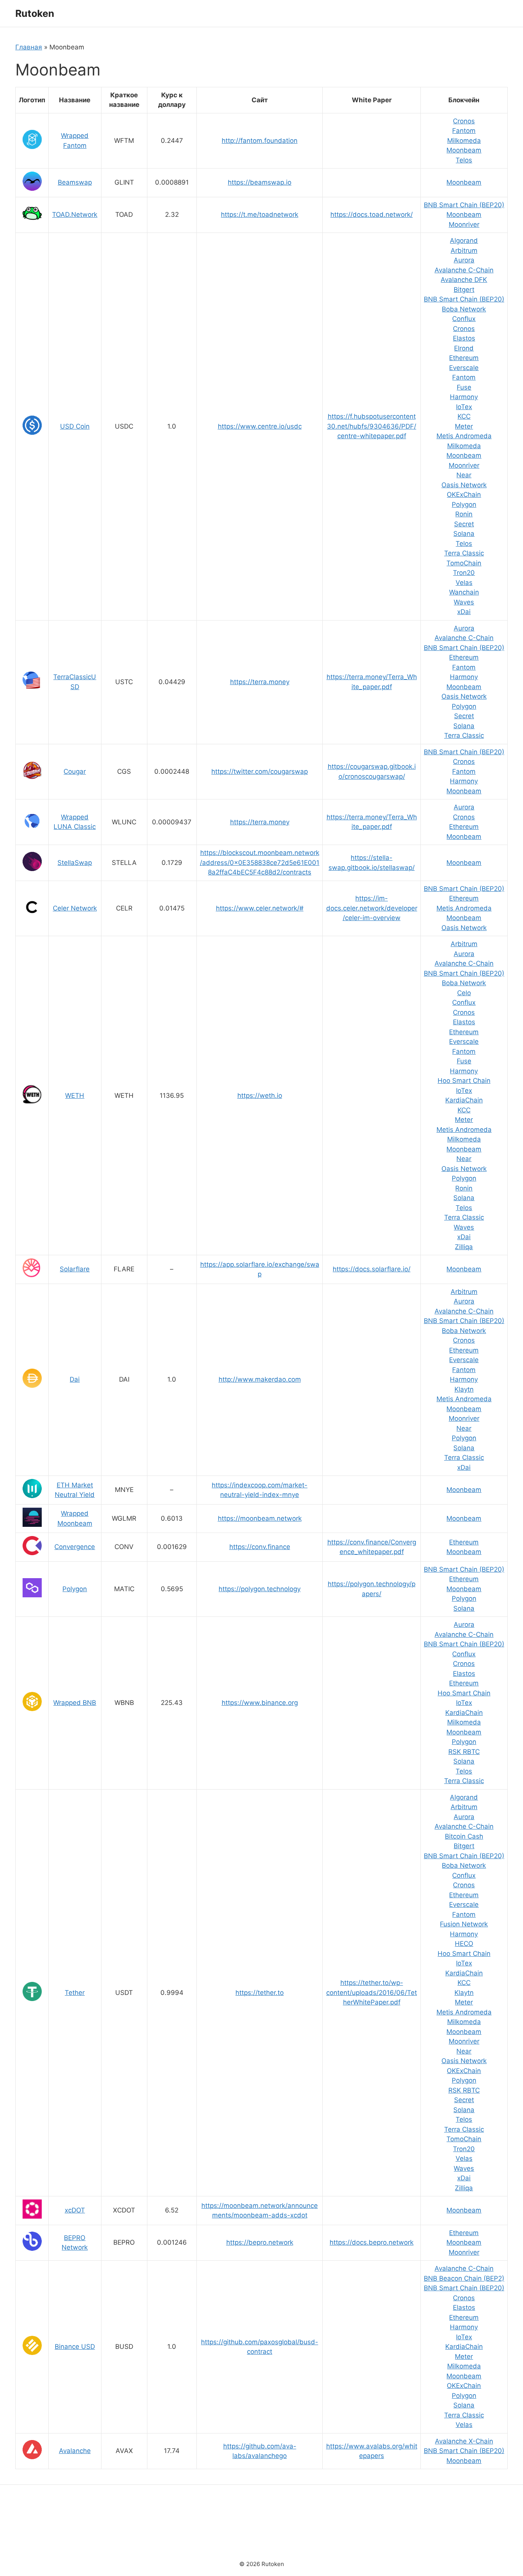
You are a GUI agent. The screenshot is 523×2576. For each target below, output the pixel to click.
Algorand (464, 241)
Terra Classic (464, 553)
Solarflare (75, 1269)
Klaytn (464, 1389)
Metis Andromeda (464, 436)
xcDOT (75, 2210)
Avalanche (75, 2451)
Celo (464, 993)
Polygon (464, 504)
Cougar (75, 771)
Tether (75, 1993)
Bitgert (464, 290)
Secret (464, 524)
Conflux (464, 319)
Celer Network (75, 908)
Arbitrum (464, 251)
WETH (75, 1096)
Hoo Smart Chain (464, 1081)
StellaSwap (75, 863)
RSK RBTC (464, 1752)
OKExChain (464, 495)
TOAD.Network (75, 215)
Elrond (464, 348)
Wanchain (464, 592)
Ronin (464, 514)
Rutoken (35, 13)
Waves (464, 602)
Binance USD (75, 2347)
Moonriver (464, 224)
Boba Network (464, 309)
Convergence (75, 1547)
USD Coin (75, 426)
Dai (75, 1379)
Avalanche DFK (464, 280)
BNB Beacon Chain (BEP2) (464, 2278)
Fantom (464, 131)
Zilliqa (464, 1247)
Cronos (464, 121)
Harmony (464, 397)
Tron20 (464, 573)
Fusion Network (464, 1924)
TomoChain (464, 563)
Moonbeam (464, 150)
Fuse (464, 387)
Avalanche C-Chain (464, 270)
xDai (464, 612)
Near (464, 475)
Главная (29, 47)
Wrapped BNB (75, 1703)
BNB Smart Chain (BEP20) (464, 205)
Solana (464, 534)
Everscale (464, 368)
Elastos (464, 338)
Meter (464, 426)
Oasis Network (464, 485)
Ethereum (464, 358)
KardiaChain (464, 1100)
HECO (464, 1944)
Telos (464, 160)
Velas (464, 583)
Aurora (464, 260)
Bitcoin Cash (464, 1836)
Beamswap (75, 182)
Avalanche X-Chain (464, 2441)
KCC (464, 416)
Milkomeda (464, 141)
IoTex (464, 407)
